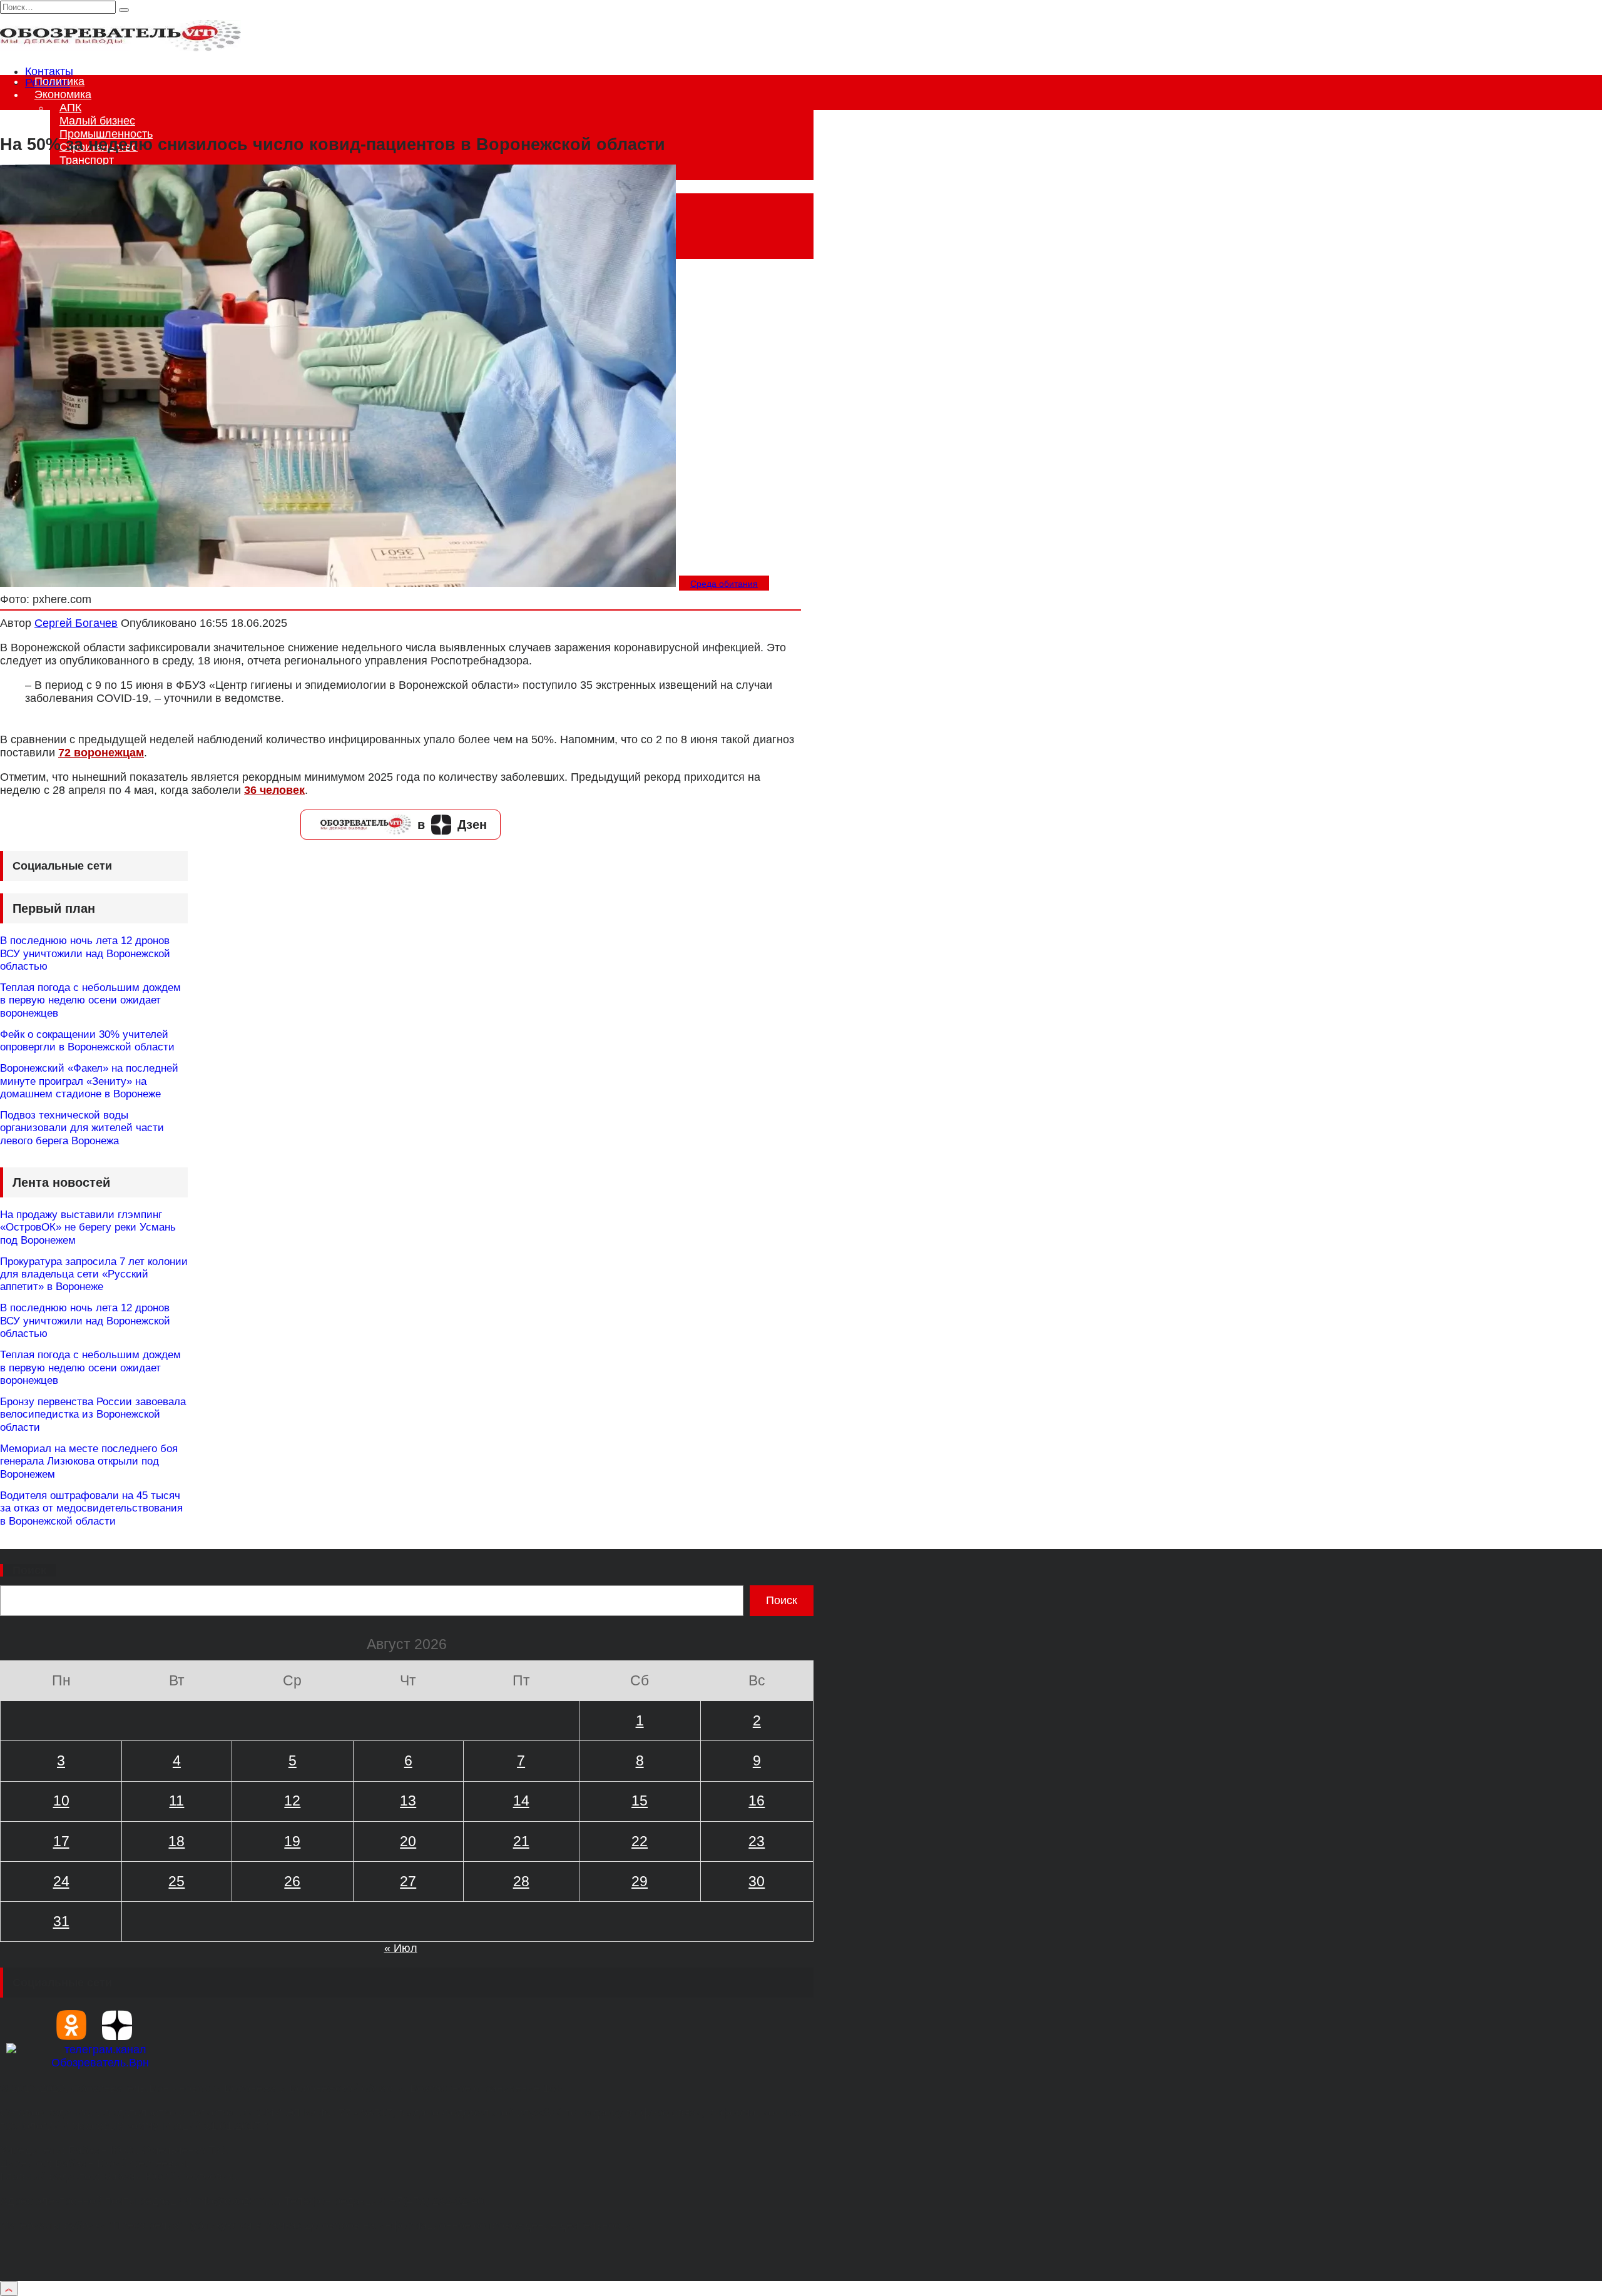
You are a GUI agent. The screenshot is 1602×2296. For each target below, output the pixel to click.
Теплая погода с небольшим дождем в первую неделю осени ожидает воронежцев (90, 1000)
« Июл (401, 1948)
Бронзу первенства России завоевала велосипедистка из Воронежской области (93, 1415)
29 (640, 1881)
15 (640, 1801)
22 (640, 1841)
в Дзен (452, 825)
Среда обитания (724, 584)
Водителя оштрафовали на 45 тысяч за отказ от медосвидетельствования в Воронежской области (91, 1508)
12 (292, 1801)
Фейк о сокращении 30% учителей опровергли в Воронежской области (87, 1041)
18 (176, 1841)
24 (61, 1881)
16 (757, 1801)
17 (61, 1841)
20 (408, 1841)
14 (521, 1801)
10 (61, 1801)
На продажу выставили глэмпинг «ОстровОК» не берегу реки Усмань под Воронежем (88, 1227)
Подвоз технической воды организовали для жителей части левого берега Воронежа (82, 1128)
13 (408, 1801)
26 (292, 1881)
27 (408, 1881)
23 (757, 1841)
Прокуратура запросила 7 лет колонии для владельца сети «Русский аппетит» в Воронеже (94, 1274)
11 (176, 1801)
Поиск (29, 1570)
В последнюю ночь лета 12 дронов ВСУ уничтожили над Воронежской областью (85, 953)
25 (176, 1881)
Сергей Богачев (76, 623)
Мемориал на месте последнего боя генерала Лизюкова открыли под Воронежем (89, 1461)
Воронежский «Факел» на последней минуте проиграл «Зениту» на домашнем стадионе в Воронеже (89, 1081)
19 (292, 1841)
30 (757, 1881)
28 (521, 1881)
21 (521, 1841)
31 (61, 1921)
